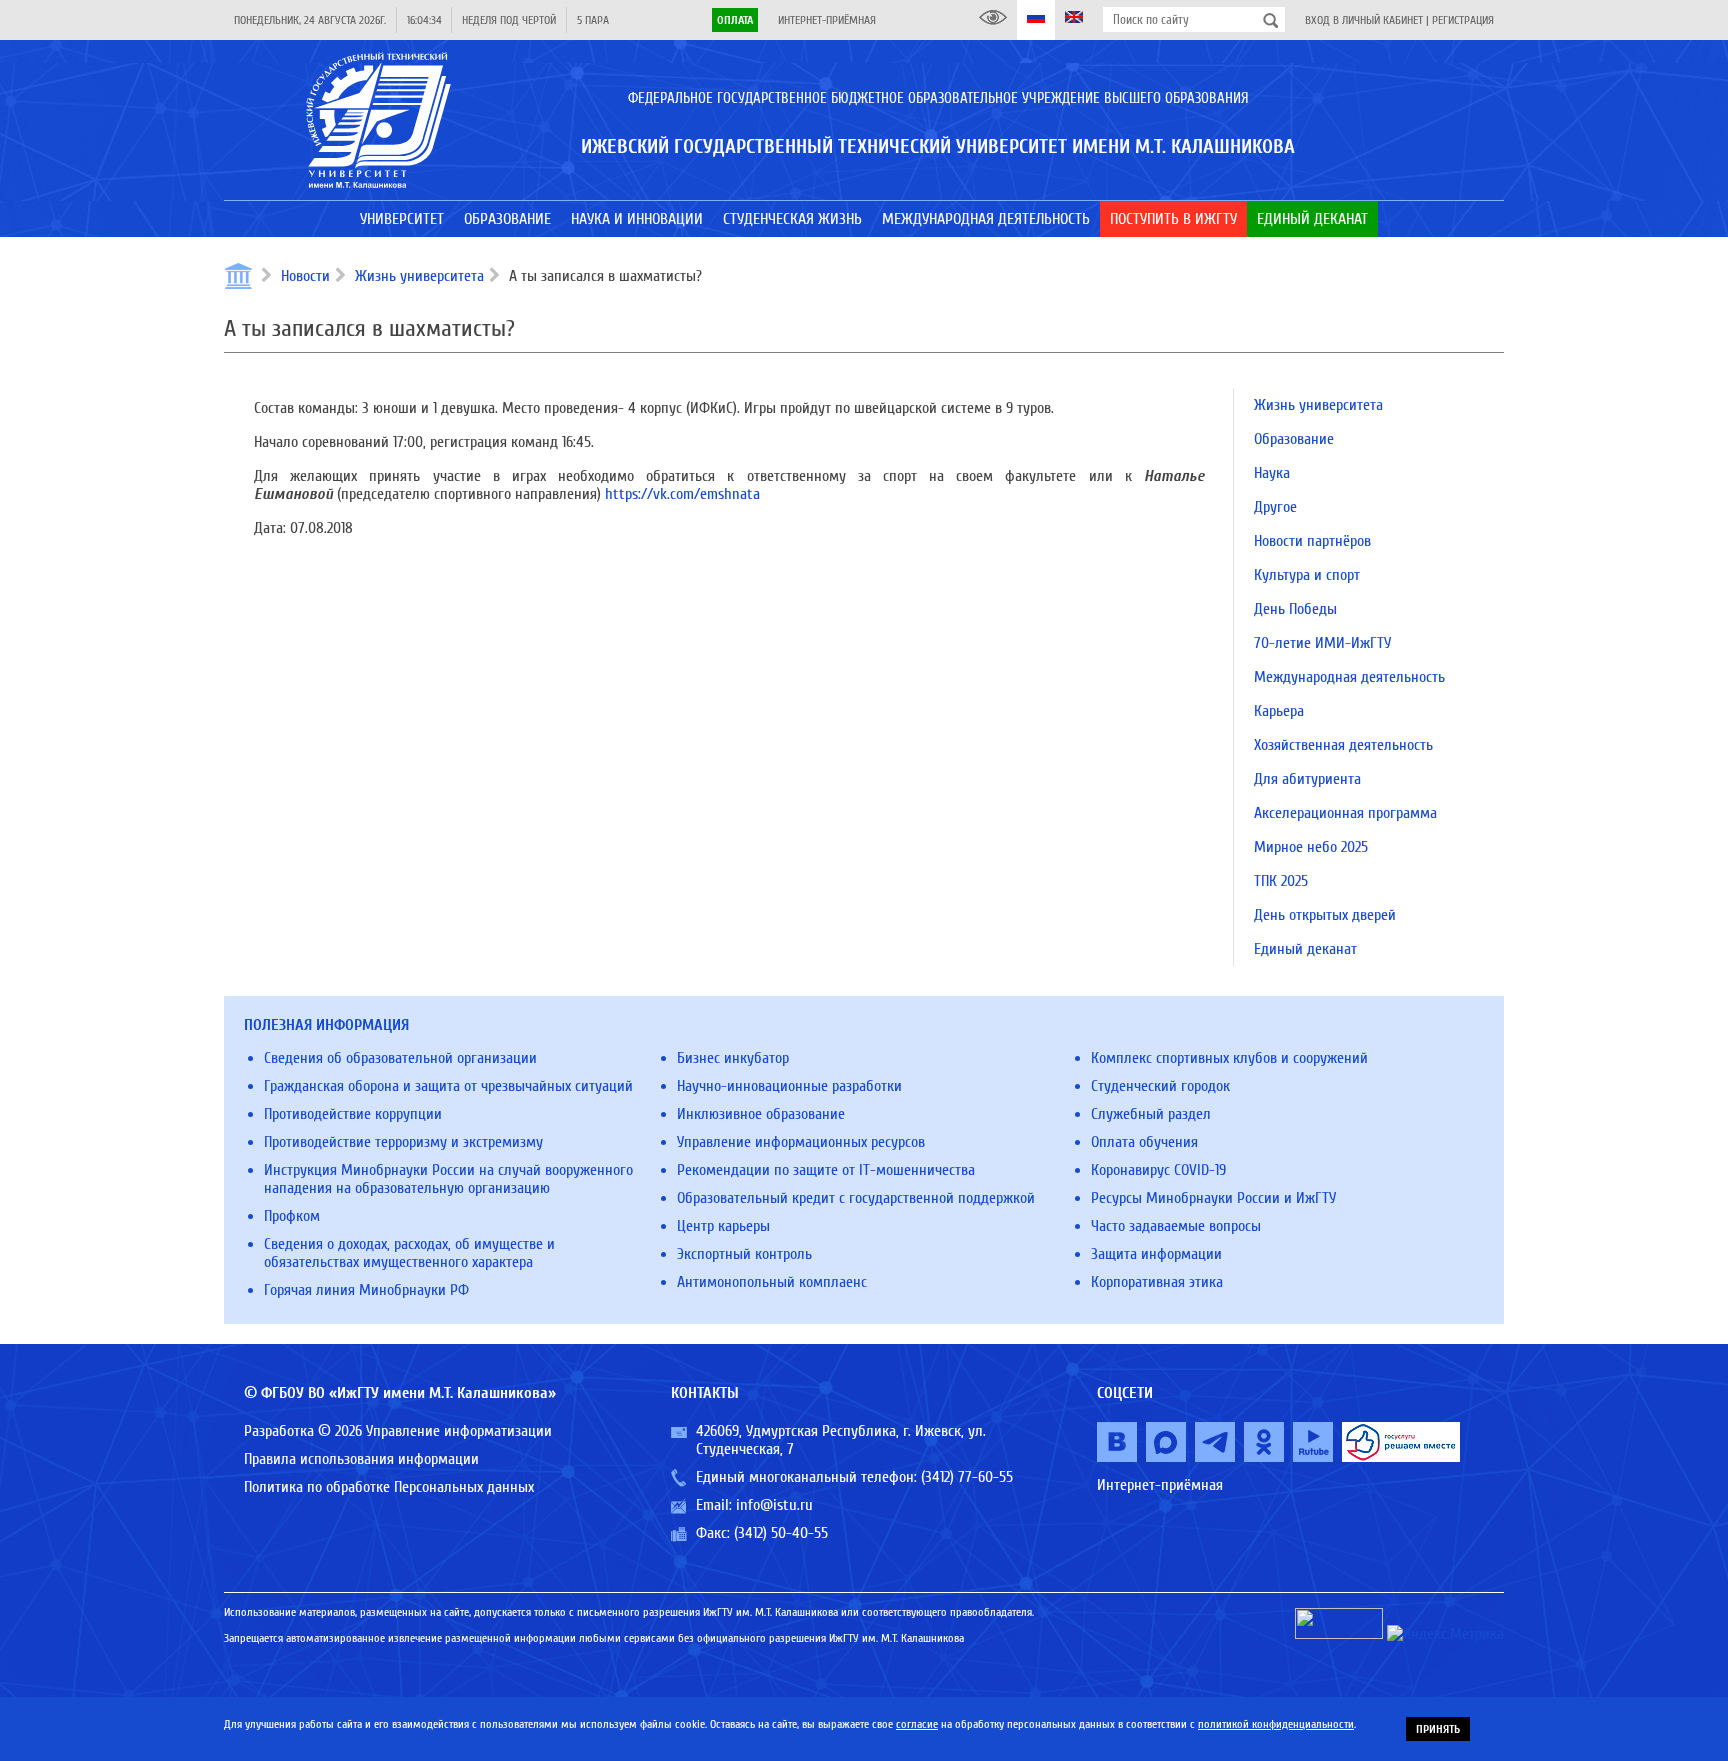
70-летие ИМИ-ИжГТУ (1322, 643)
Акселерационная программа (1345, 813)
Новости (305, 276)
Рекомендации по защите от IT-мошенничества (826, 1170)
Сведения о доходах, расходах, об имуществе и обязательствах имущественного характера (409, 1253)
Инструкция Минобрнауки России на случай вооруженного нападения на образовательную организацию (448, 1179)
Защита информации (1156, 1254)
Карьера (1279, 711)
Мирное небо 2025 (1311, 847)
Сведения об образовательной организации (400, 1058)
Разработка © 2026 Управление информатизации (398, 1431)
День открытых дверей (1325, 915)
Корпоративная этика (1157, 1282)
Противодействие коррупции (353, 1114)
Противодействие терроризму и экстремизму (403, 1142)
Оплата (735, 20)
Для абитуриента (1307, 779)
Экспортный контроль (744, 1254)
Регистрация (1463, 20)
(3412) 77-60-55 (967, 1477)
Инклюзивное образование (761, 1114)
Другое (1275, 507)
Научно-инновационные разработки (789, 1086)
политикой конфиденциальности (1276, 1724)
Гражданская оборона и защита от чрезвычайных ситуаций (448, 1086)
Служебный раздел (1151, 1114)
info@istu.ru (774, 1505)
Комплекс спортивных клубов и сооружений (1229, 1058)
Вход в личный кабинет (1364, 20)
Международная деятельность (1349, 677)
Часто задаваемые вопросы (1176, 1226)
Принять (1438, 1729)
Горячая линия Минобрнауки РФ (366, 1290)
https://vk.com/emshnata (682, 494)
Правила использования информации (361, 1459)
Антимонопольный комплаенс (772, 1282)
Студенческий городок (1160, 1086)
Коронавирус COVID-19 (1158, 1170)
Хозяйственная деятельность (1343, 745)
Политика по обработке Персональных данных (389, 1487)
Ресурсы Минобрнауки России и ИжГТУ (1213, 1198)
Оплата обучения (1144, 1142)
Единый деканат (1305, 949)
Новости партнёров (1312, 541)
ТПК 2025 (1281, 881)
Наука (1272, 473)
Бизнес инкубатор (733, 1058)
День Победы (1295, 609)
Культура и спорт (1307, 575)
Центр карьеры (723, 1226)
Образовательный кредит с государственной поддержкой (856, 1198)
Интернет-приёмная (827, 20)
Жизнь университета (419, 276)
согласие (917, 1724)
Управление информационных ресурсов (801, 1142)
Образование (1294, 439)
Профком (292, 1216)
